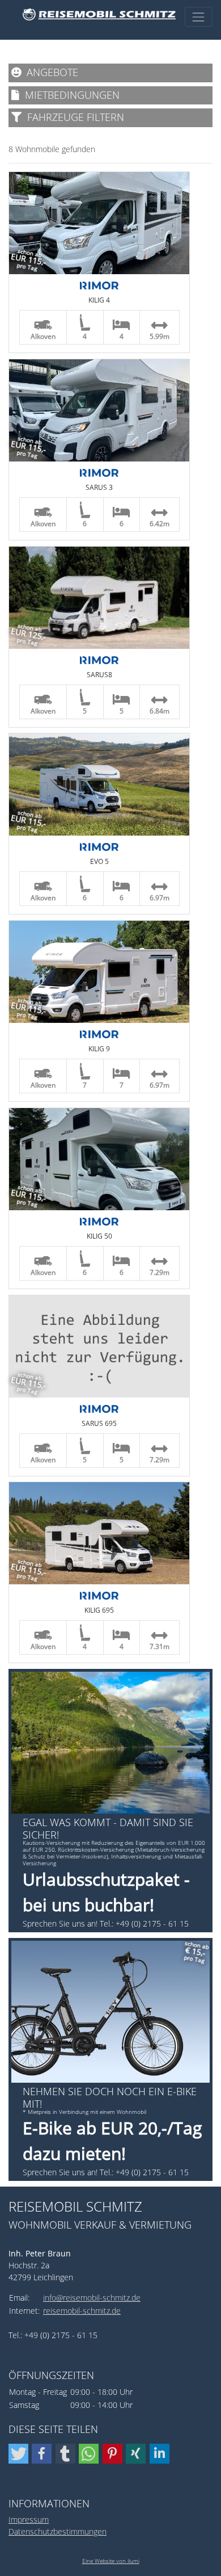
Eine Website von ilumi (111, 2561)
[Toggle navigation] (199, 17)
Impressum (29, 2520)
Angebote (50, 72)
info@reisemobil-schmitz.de (92, 2298)
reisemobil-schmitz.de (82, 2311)
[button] (18, 2454)
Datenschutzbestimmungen (58, 2531)
